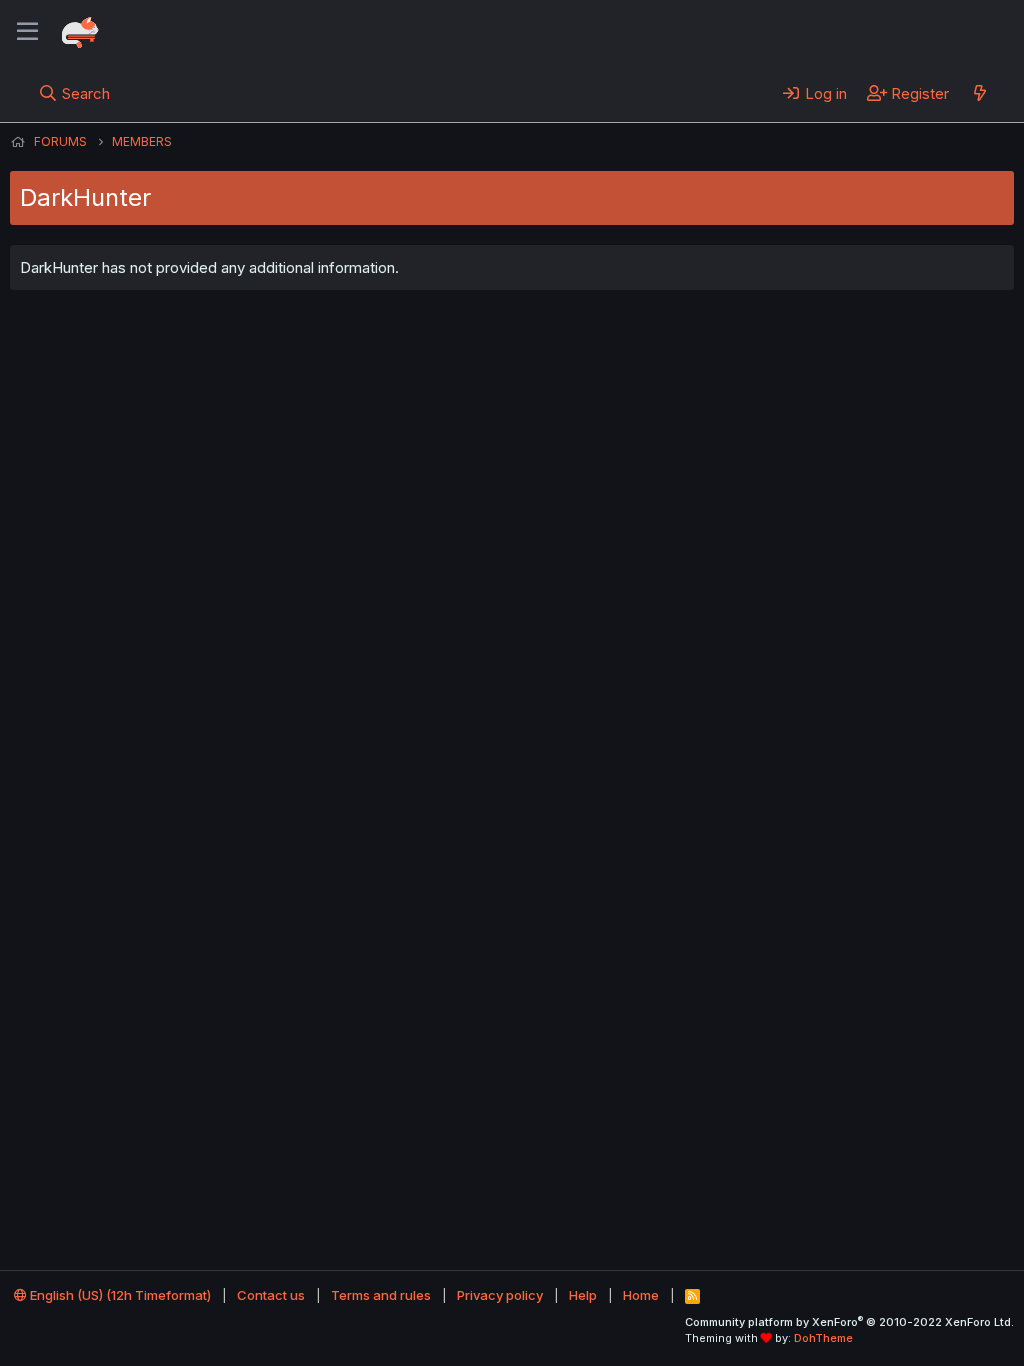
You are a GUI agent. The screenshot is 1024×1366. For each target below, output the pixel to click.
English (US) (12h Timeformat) (119, 1295)
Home (641, 1295)
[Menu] (27, 32)
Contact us (271, 1295)
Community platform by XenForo (849, 1322)
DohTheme (823, 1338)
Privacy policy (500, 1295)
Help (583, 1295)
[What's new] (979, 93)
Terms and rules (381, 1295)
